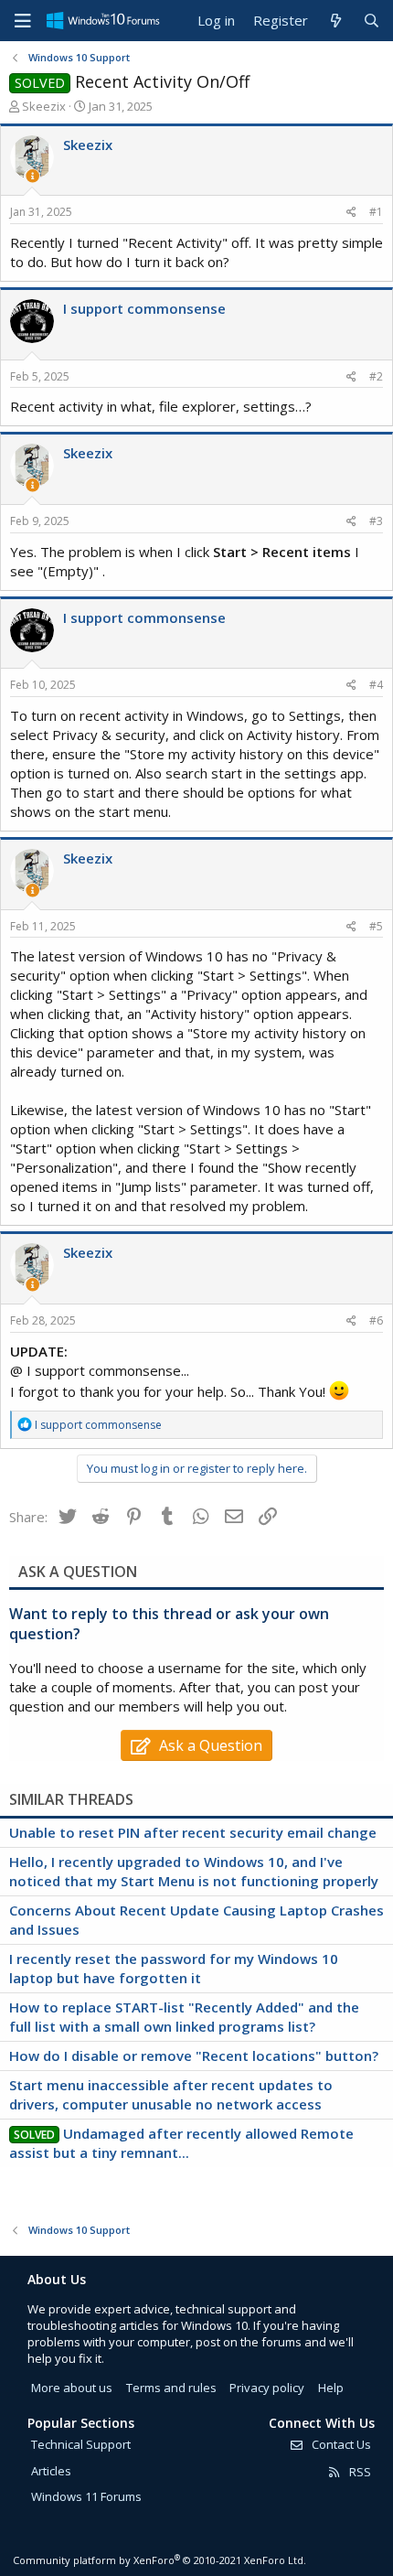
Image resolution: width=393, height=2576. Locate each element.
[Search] (372, 21)
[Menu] (23, 21)
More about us (72, 2388)
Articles (51, 2471)
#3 (376, 521)
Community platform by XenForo (159, 2560)
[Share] (351, 213)
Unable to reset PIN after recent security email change (193, 1832)
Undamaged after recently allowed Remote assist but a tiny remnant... (181, 2143)
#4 (376, 685)
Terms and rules (171, 2388)
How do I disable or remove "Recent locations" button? (194, 2055)
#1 (376, 212)
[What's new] (335, 21)
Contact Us (340, 2444)
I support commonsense (144, 308)
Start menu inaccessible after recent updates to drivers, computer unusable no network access (171, 2094)
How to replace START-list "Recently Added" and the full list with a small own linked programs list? (184, 2017)
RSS (359, 2472)
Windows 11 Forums (86, 2496)
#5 (376, 926)
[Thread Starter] (32, 176)
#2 (376, 376)
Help (331, 2388)
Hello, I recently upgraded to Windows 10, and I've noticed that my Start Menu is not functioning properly (194, 1871)
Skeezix (44, 106)
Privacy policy (267, 2388)
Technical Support (81, 2444)
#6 (376, 1320)
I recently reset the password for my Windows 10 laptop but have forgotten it (174, 1968)
